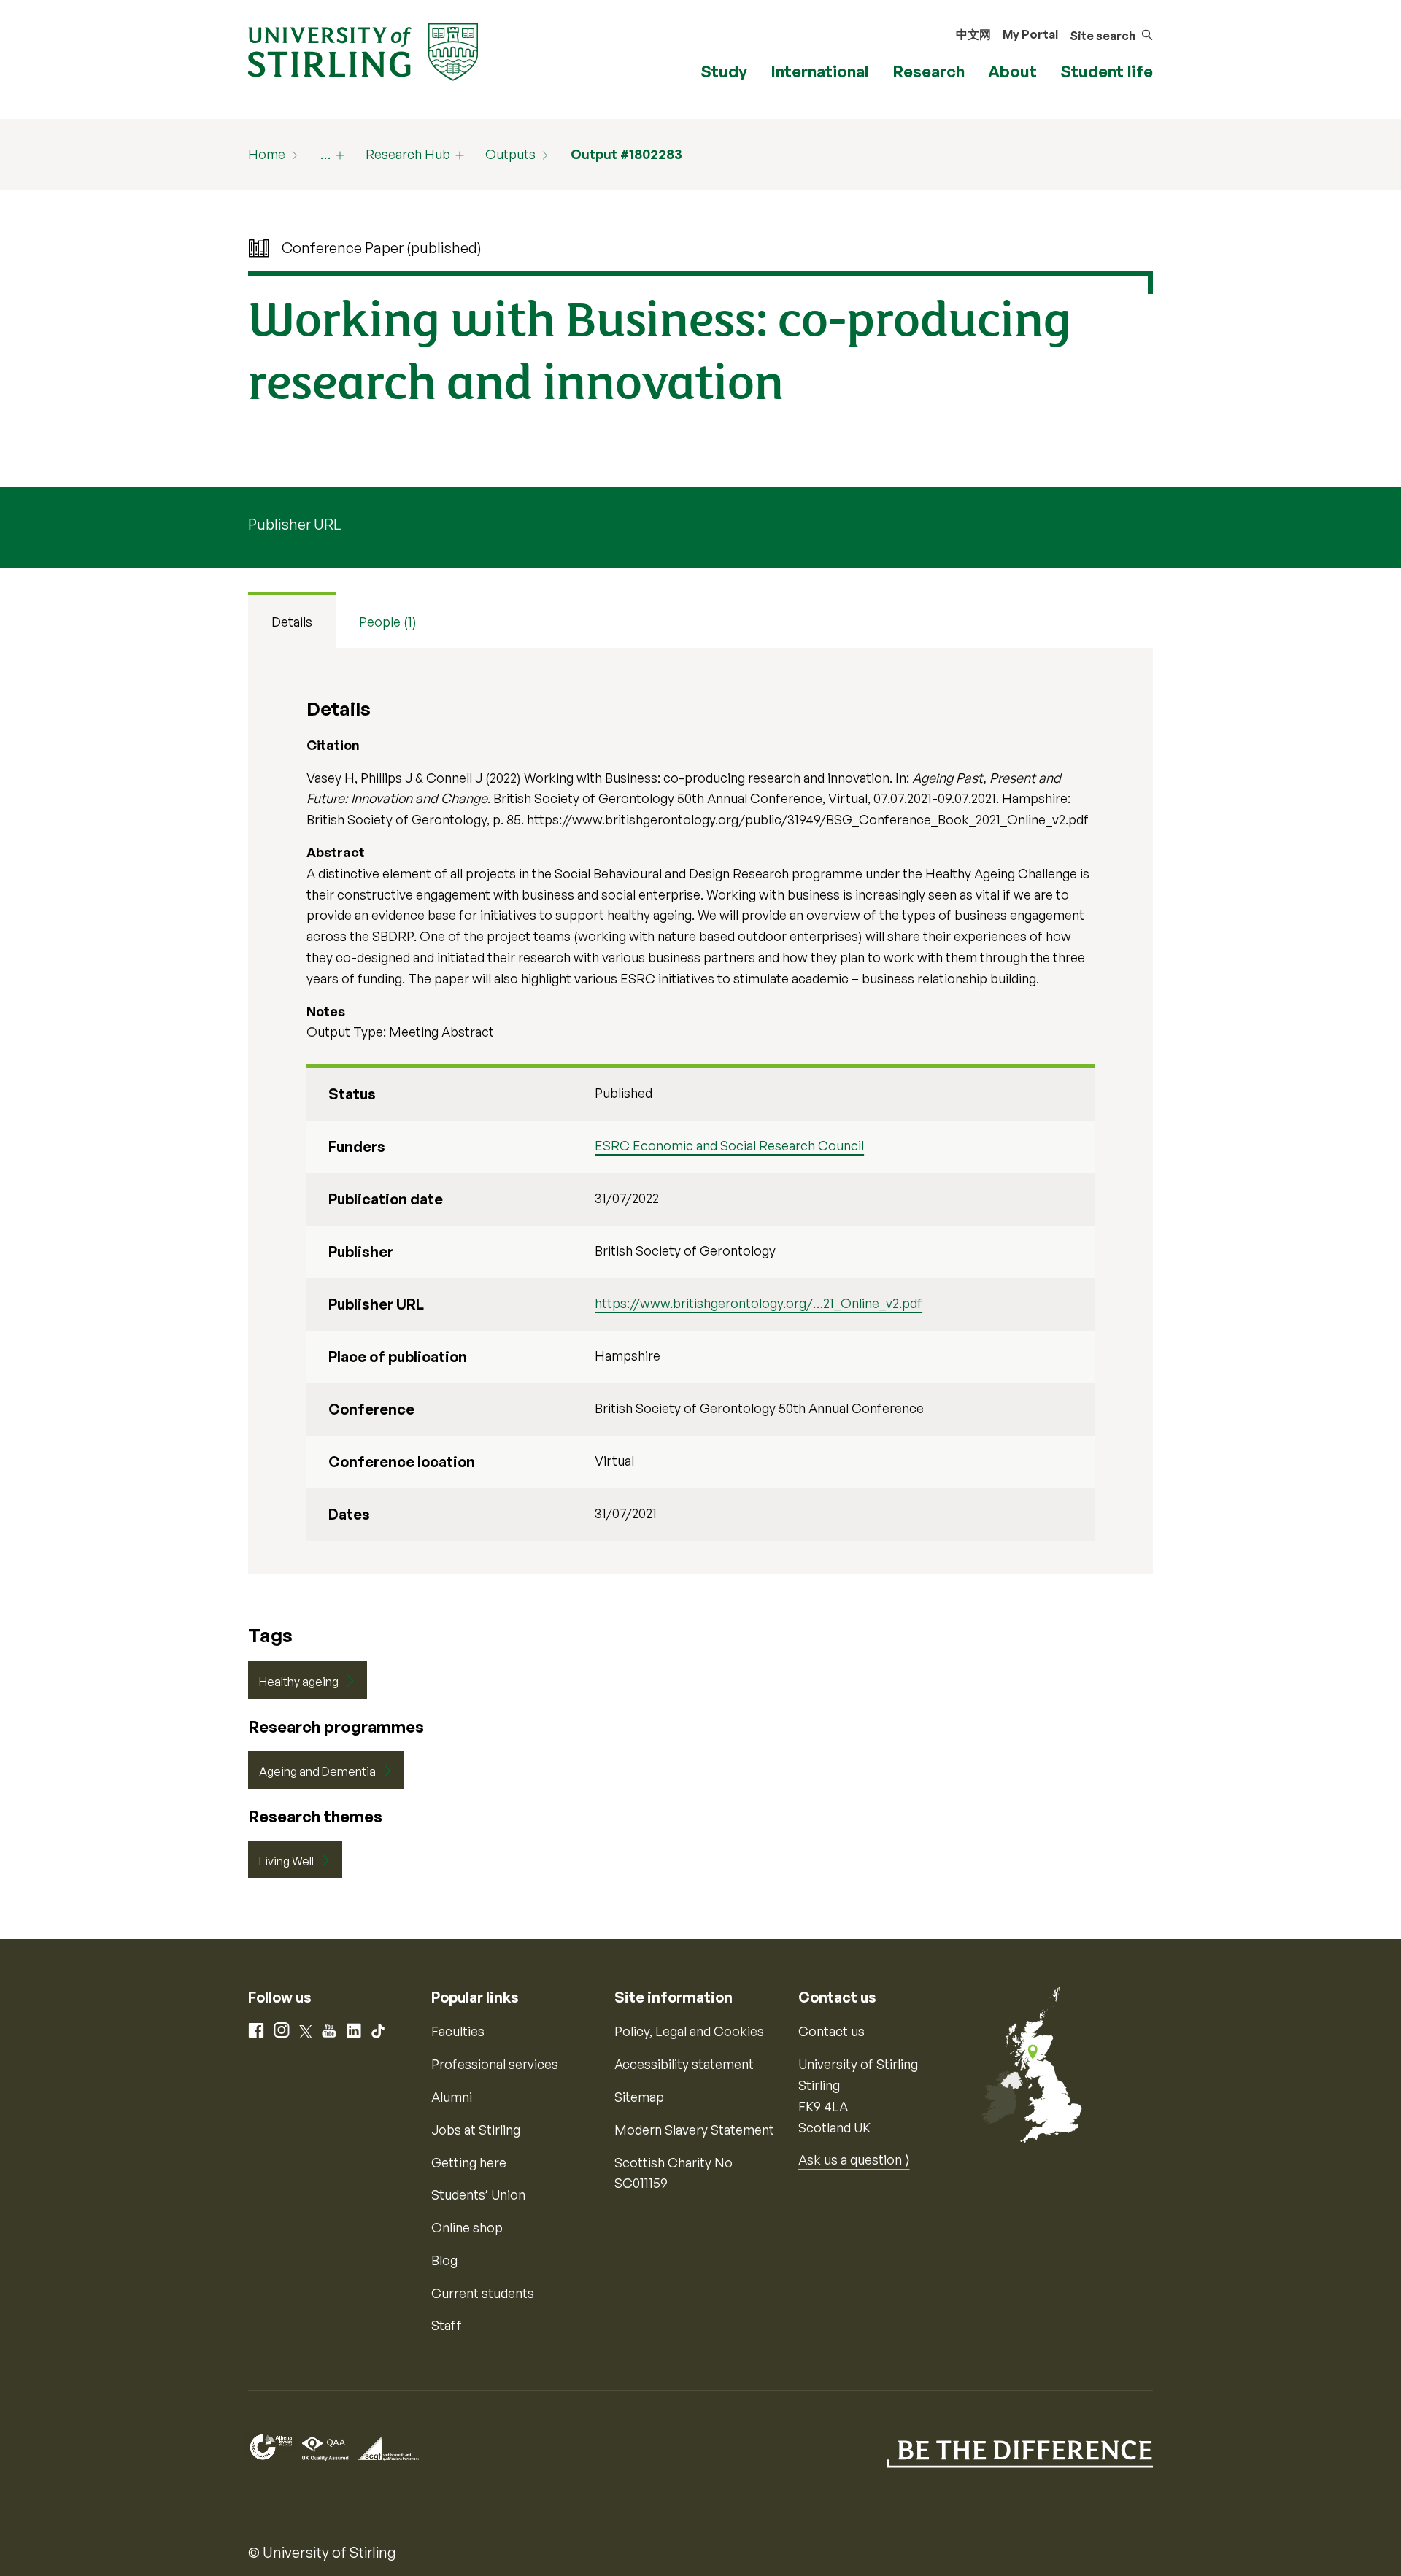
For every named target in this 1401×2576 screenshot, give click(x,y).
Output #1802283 (626, 154)
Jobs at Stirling (476, 2130)
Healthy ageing (299, 1682)
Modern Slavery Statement (694, 2130)
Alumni (452, 2097)
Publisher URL (294, 524)
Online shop (467, 2227)
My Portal (1030, 34)
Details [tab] (292, 622)
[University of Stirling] (363, 50)
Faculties (458, 2031)
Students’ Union (478, 2194)
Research (929, 71)
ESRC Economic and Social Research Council (729, 1145)
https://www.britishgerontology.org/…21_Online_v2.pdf (759, 1303)
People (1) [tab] (388, 622)
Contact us (831, 2031)
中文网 (973, 34)
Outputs (510, 154)
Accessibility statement (684, 2064)
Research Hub (408, 154)
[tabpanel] (700, 1111)
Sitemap (639, 2097)
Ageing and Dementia (317, 1771)
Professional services (495, 2064)
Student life (1107, 71)
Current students (483, 2293)
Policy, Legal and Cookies (689, 2031)
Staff (447, 2325)
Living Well (286, 1861)
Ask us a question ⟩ (854, 2159)
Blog (444, 2260)
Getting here (469, 2162)
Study (724, 71)
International (820, 71)
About (1012, 71)
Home (267, 154)
